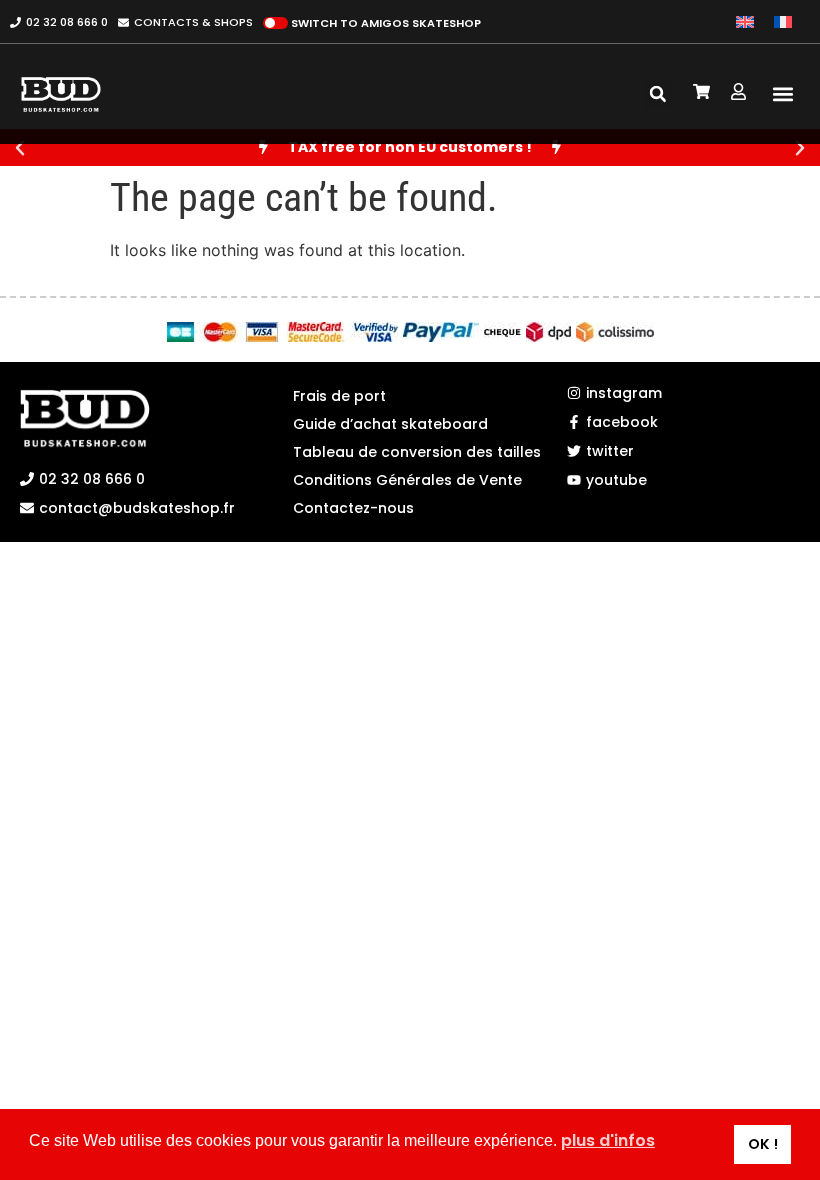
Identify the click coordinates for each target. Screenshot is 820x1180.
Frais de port (339, 396)
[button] (783, 94)
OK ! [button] (763, 1144)
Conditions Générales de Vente (407, 480)
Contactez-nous (353, 508)
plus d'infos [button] (608, 1140)
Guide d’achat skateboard (390, 424)
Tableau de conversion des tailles (409, 452)
